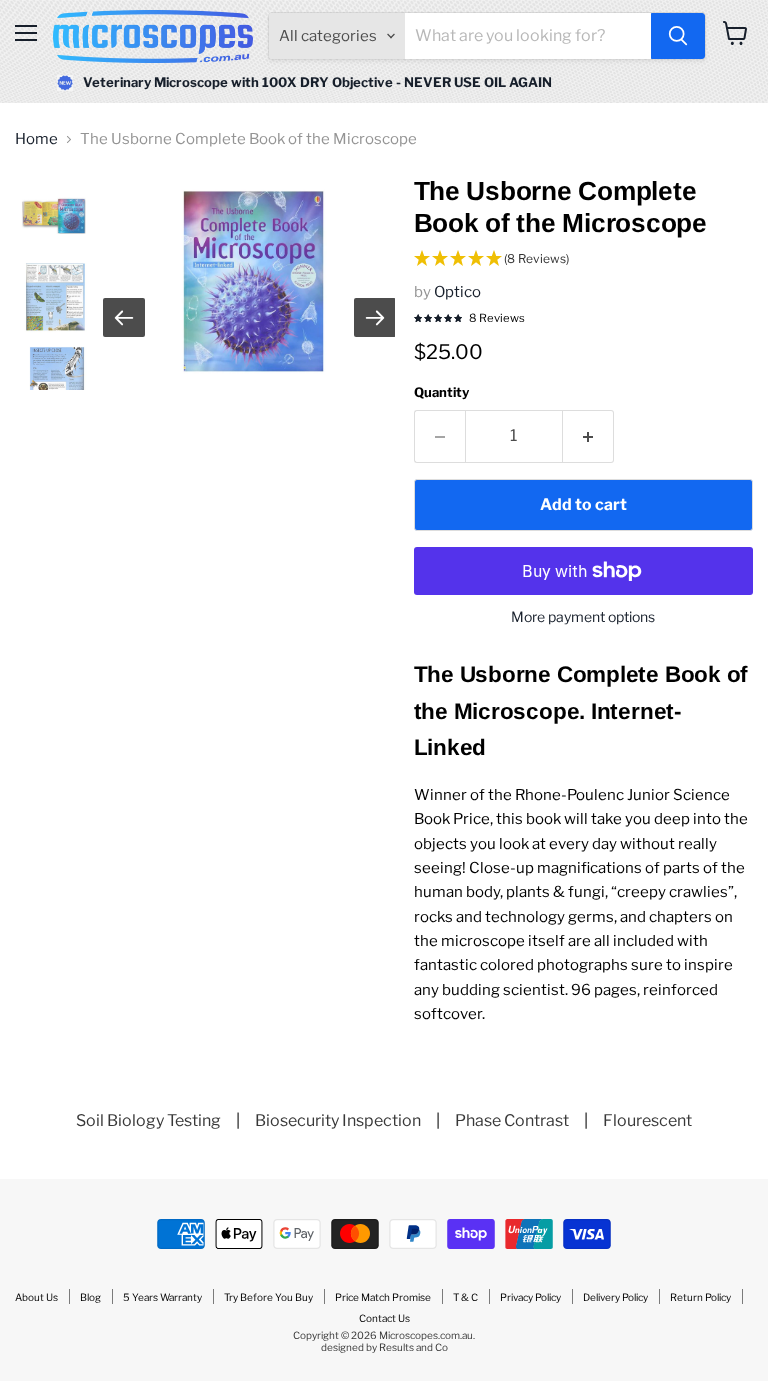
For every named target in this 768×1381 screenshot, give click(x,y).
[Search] (678, 36)
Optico (457, 292)
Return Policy (700, 1297)
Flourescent (647, 1120)
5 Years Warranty (162, 1297)
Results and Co (413, 1347)
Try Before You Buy (268, 1297)
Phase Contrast (512, 1120)
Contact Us (384, 1318)
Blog (90, 1297)
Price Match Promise (383, 1297)
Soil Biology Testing (148, 1120)
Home (36, 139)
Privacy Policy (530, 1297)
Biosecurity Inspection (338, 1120)
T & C (465, 1297)
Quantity (441, 392)
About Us (36, 1297)
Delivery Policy (615, 1297)
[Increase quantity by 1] (588, 436)
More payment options (583, 617)
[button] (583, 259)
